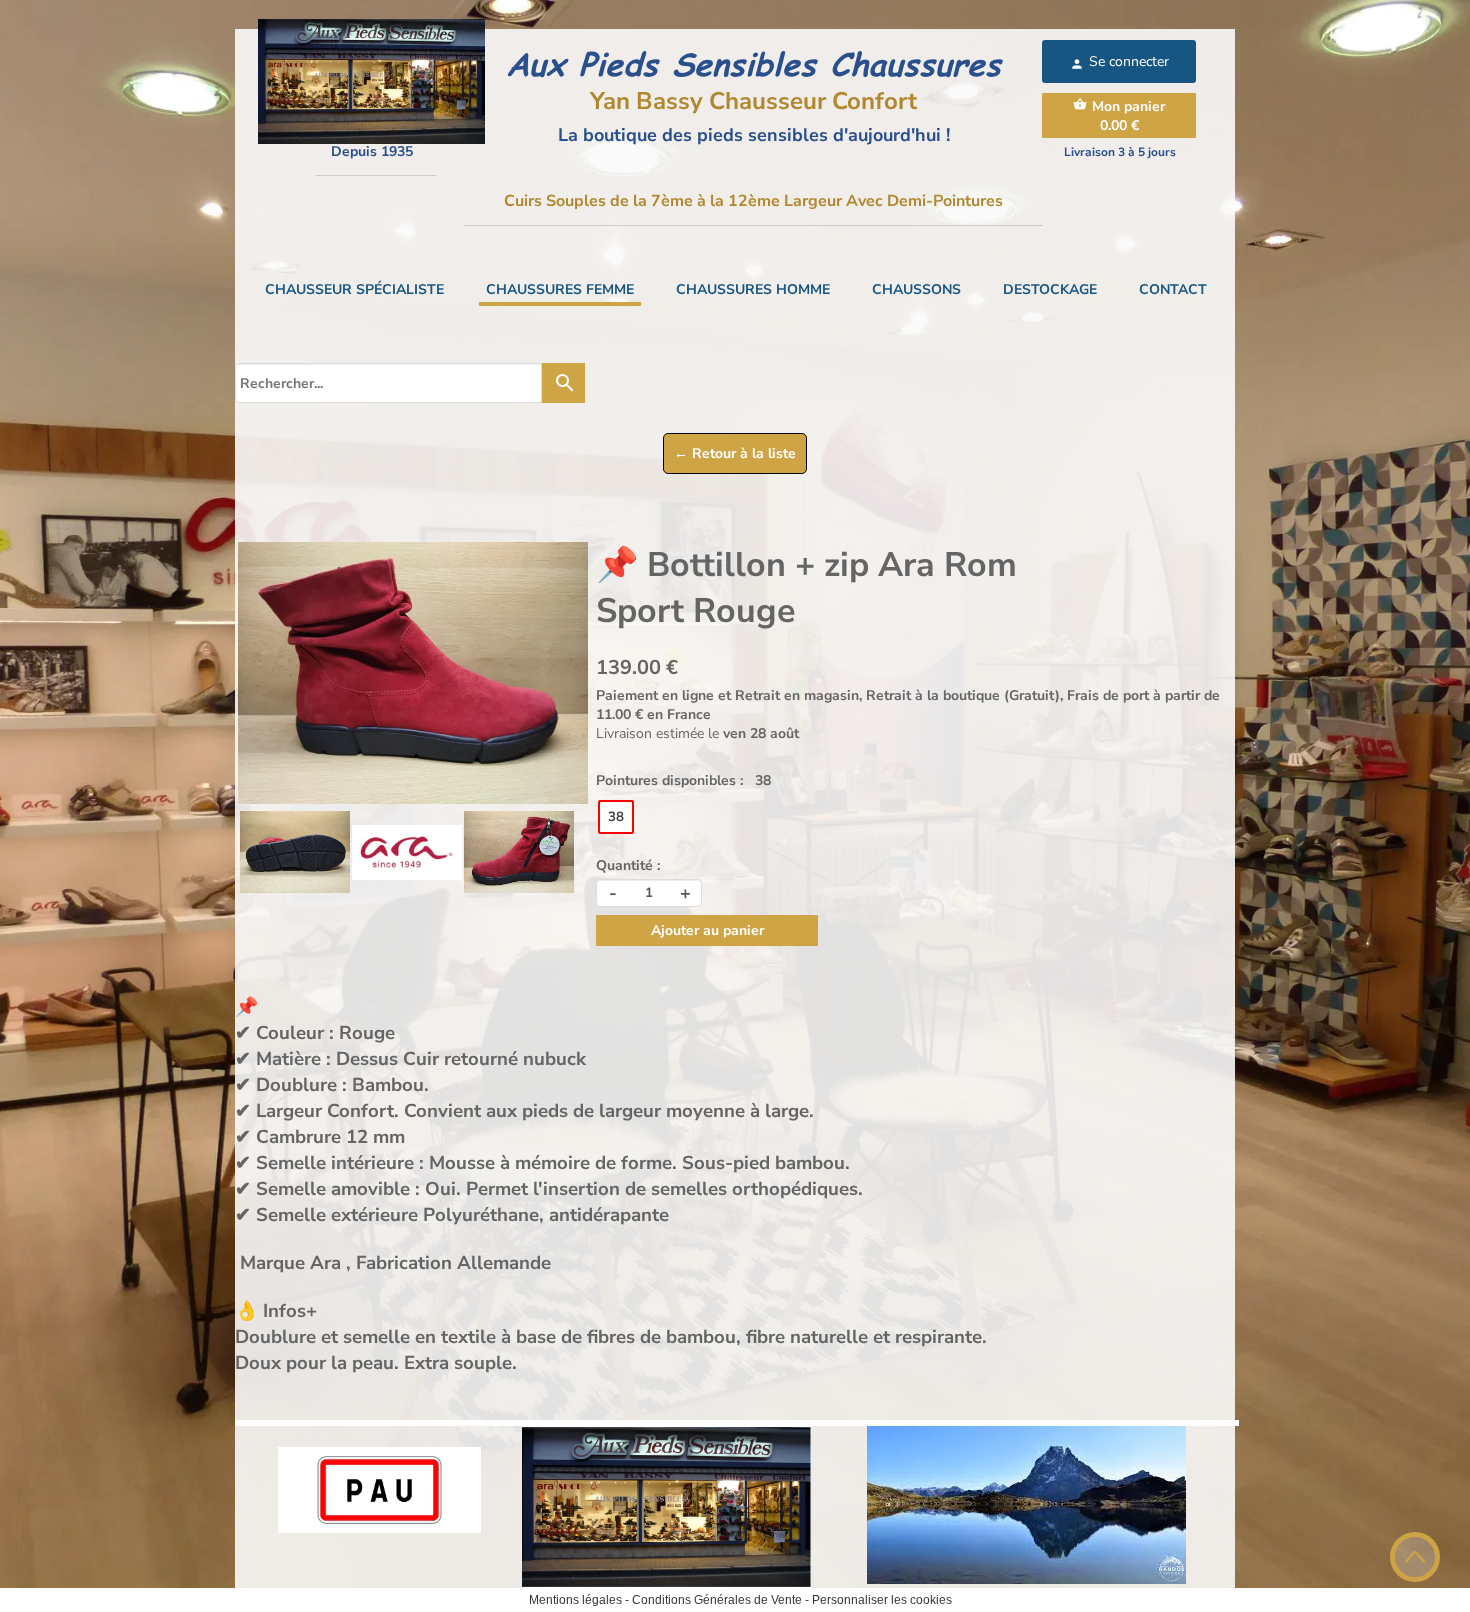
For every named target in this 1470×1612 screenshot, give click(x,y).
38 (616, 817)
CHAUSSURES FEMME (560, 289)
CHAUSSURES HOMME (753, 289)
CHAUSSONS (916, 289)
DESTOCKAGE (1050, 289)
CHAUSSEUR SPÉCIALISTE (354, 289)
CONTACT (1173, 289)
